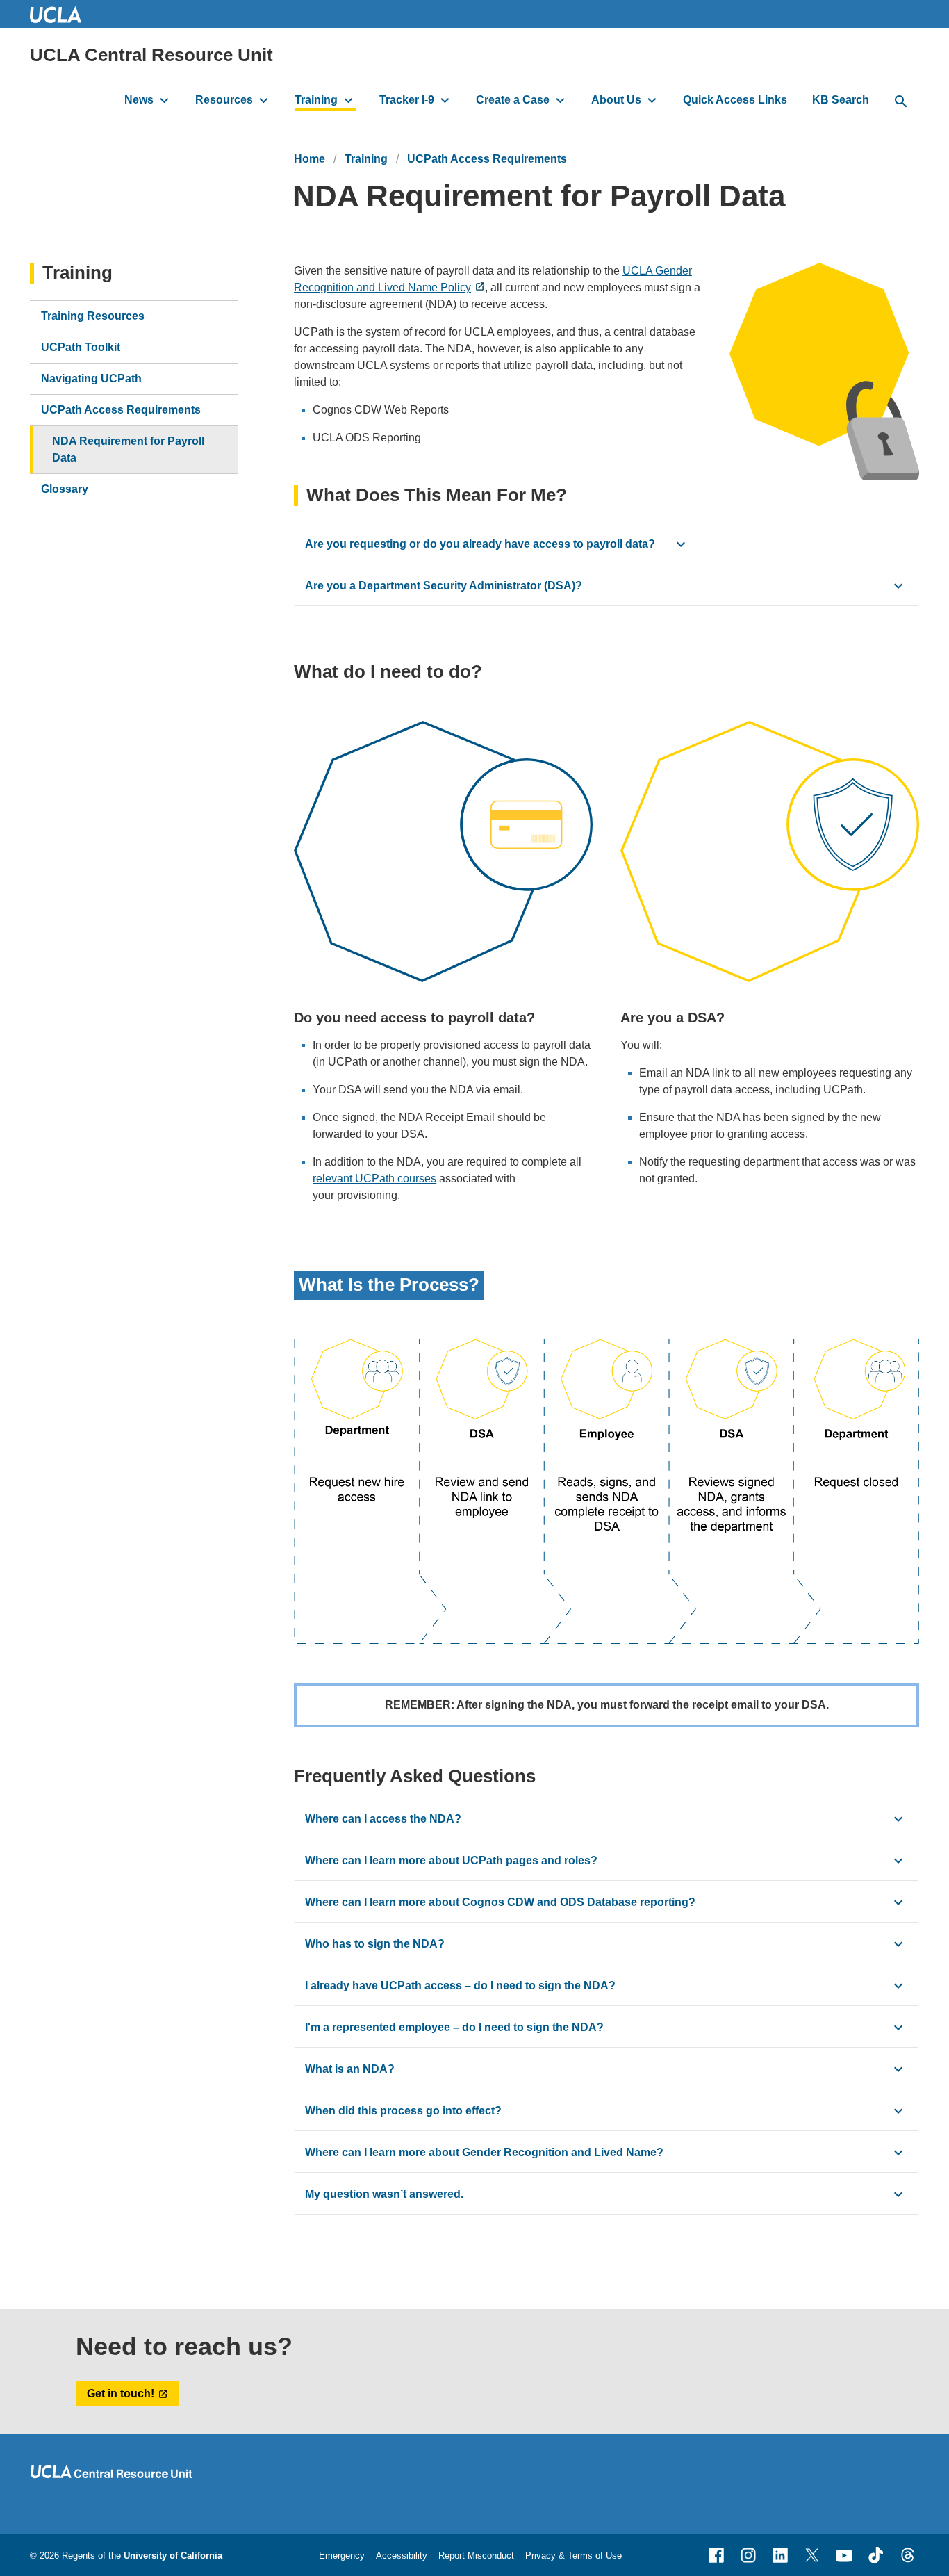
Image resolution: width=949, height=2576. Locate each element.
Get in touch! (121, 2394)
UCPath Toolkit (81, 347)
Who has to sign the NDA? (375, 1944)
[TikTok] (876, 2555)
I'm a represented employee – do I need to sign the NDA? (454, 2027)
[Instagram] (748, 2555)
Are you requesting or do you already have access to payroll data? (480, 544)
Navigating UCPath (91, 378)
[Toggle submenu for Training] (348, 100)
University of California (173, 2555)
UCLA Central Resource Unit (151, 55)
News (139, 100)
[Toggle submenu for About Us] (652, 100)
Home (310, 159)
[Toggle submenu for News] (164, 100)
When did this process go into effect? (403, 2111)
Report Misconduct (476, 2555)
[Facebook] (716, 2555)
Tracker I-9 (407, 100)
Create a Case (513, 100)
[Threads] (908, 2555)
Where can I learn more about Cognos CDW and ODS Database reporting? (500, 1902)
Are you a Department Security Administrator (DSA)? (444, 586)
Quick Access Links (735, 100)
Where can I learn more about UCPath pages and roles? (451, 1860)
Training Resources (93, 316)
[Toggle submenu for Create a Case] (560, 100)
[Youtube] (844, 2555)
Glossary (65, 489)
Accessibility (402, 2555)
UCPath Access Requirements (487, 159)
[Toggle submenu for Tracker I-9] (445, 100)
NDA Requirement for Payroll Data (128, 449)
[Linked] (780, 2555)
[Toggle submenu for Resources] (264, 100)
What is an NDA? (350, 2069)
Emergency (342, 2555)
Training (316, 100)
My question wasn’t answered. (384, 2194)
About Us (616, 100)
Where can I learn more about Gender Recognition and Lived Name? (484, 2152)
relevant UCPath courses (374, 1179)
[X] (812, 2555)
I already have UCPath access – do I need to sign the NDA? (460, 1986)
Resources (224, 100)
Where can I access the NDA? (383, 1819)
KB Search (841, 100)
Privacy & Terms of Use (573, 2555)
